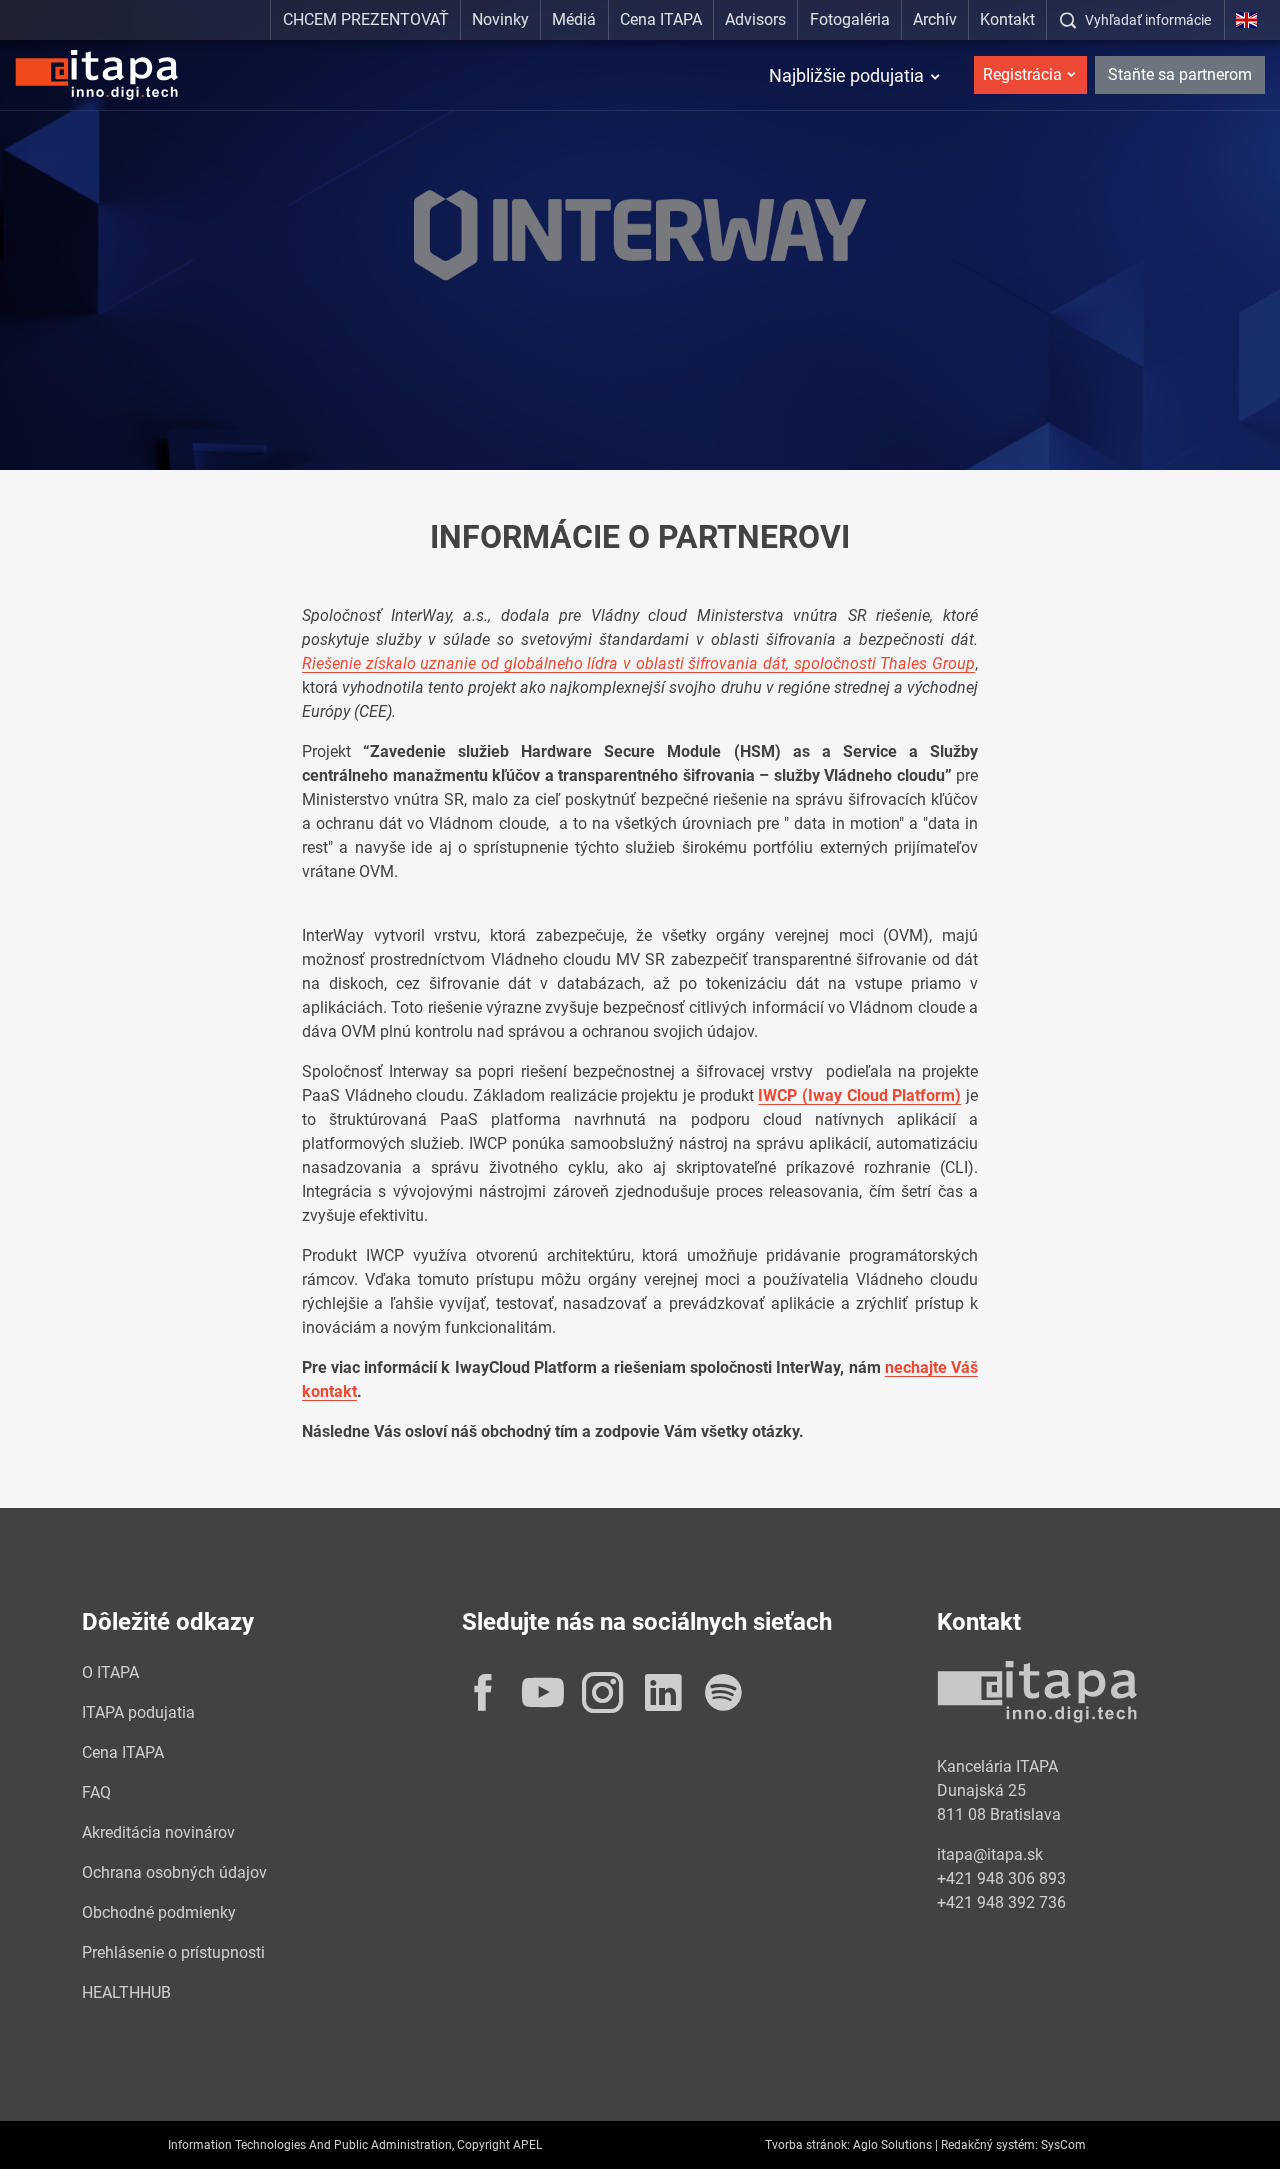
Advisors (755, 19)
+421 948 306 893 (1001, 1878)
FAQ (96, 1792)
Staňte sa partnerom (1180, 74)
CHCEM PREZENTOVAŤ (366, 19)
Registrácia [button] (1022, 74)
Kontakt (1007, 19)
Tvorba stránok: (807, 2145)
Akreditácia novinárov (158, 1832)
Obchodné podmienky (159, 1912)
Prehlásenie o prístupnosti (173, 1952)
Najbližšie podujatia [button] (846, 75)
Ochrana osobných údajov (174, 1872)
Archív (935, 19)
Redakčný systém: (989, 2145)
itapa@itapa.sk (990, 1854)
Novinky (500, 19)
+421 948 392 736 (1001, 1902)
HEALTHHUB (126, 1992)
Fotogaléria (850, 19)
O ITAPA (110, 1672)
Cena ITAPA (661, 19)
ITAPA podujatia (138, 1712)
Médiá (574, 19)
